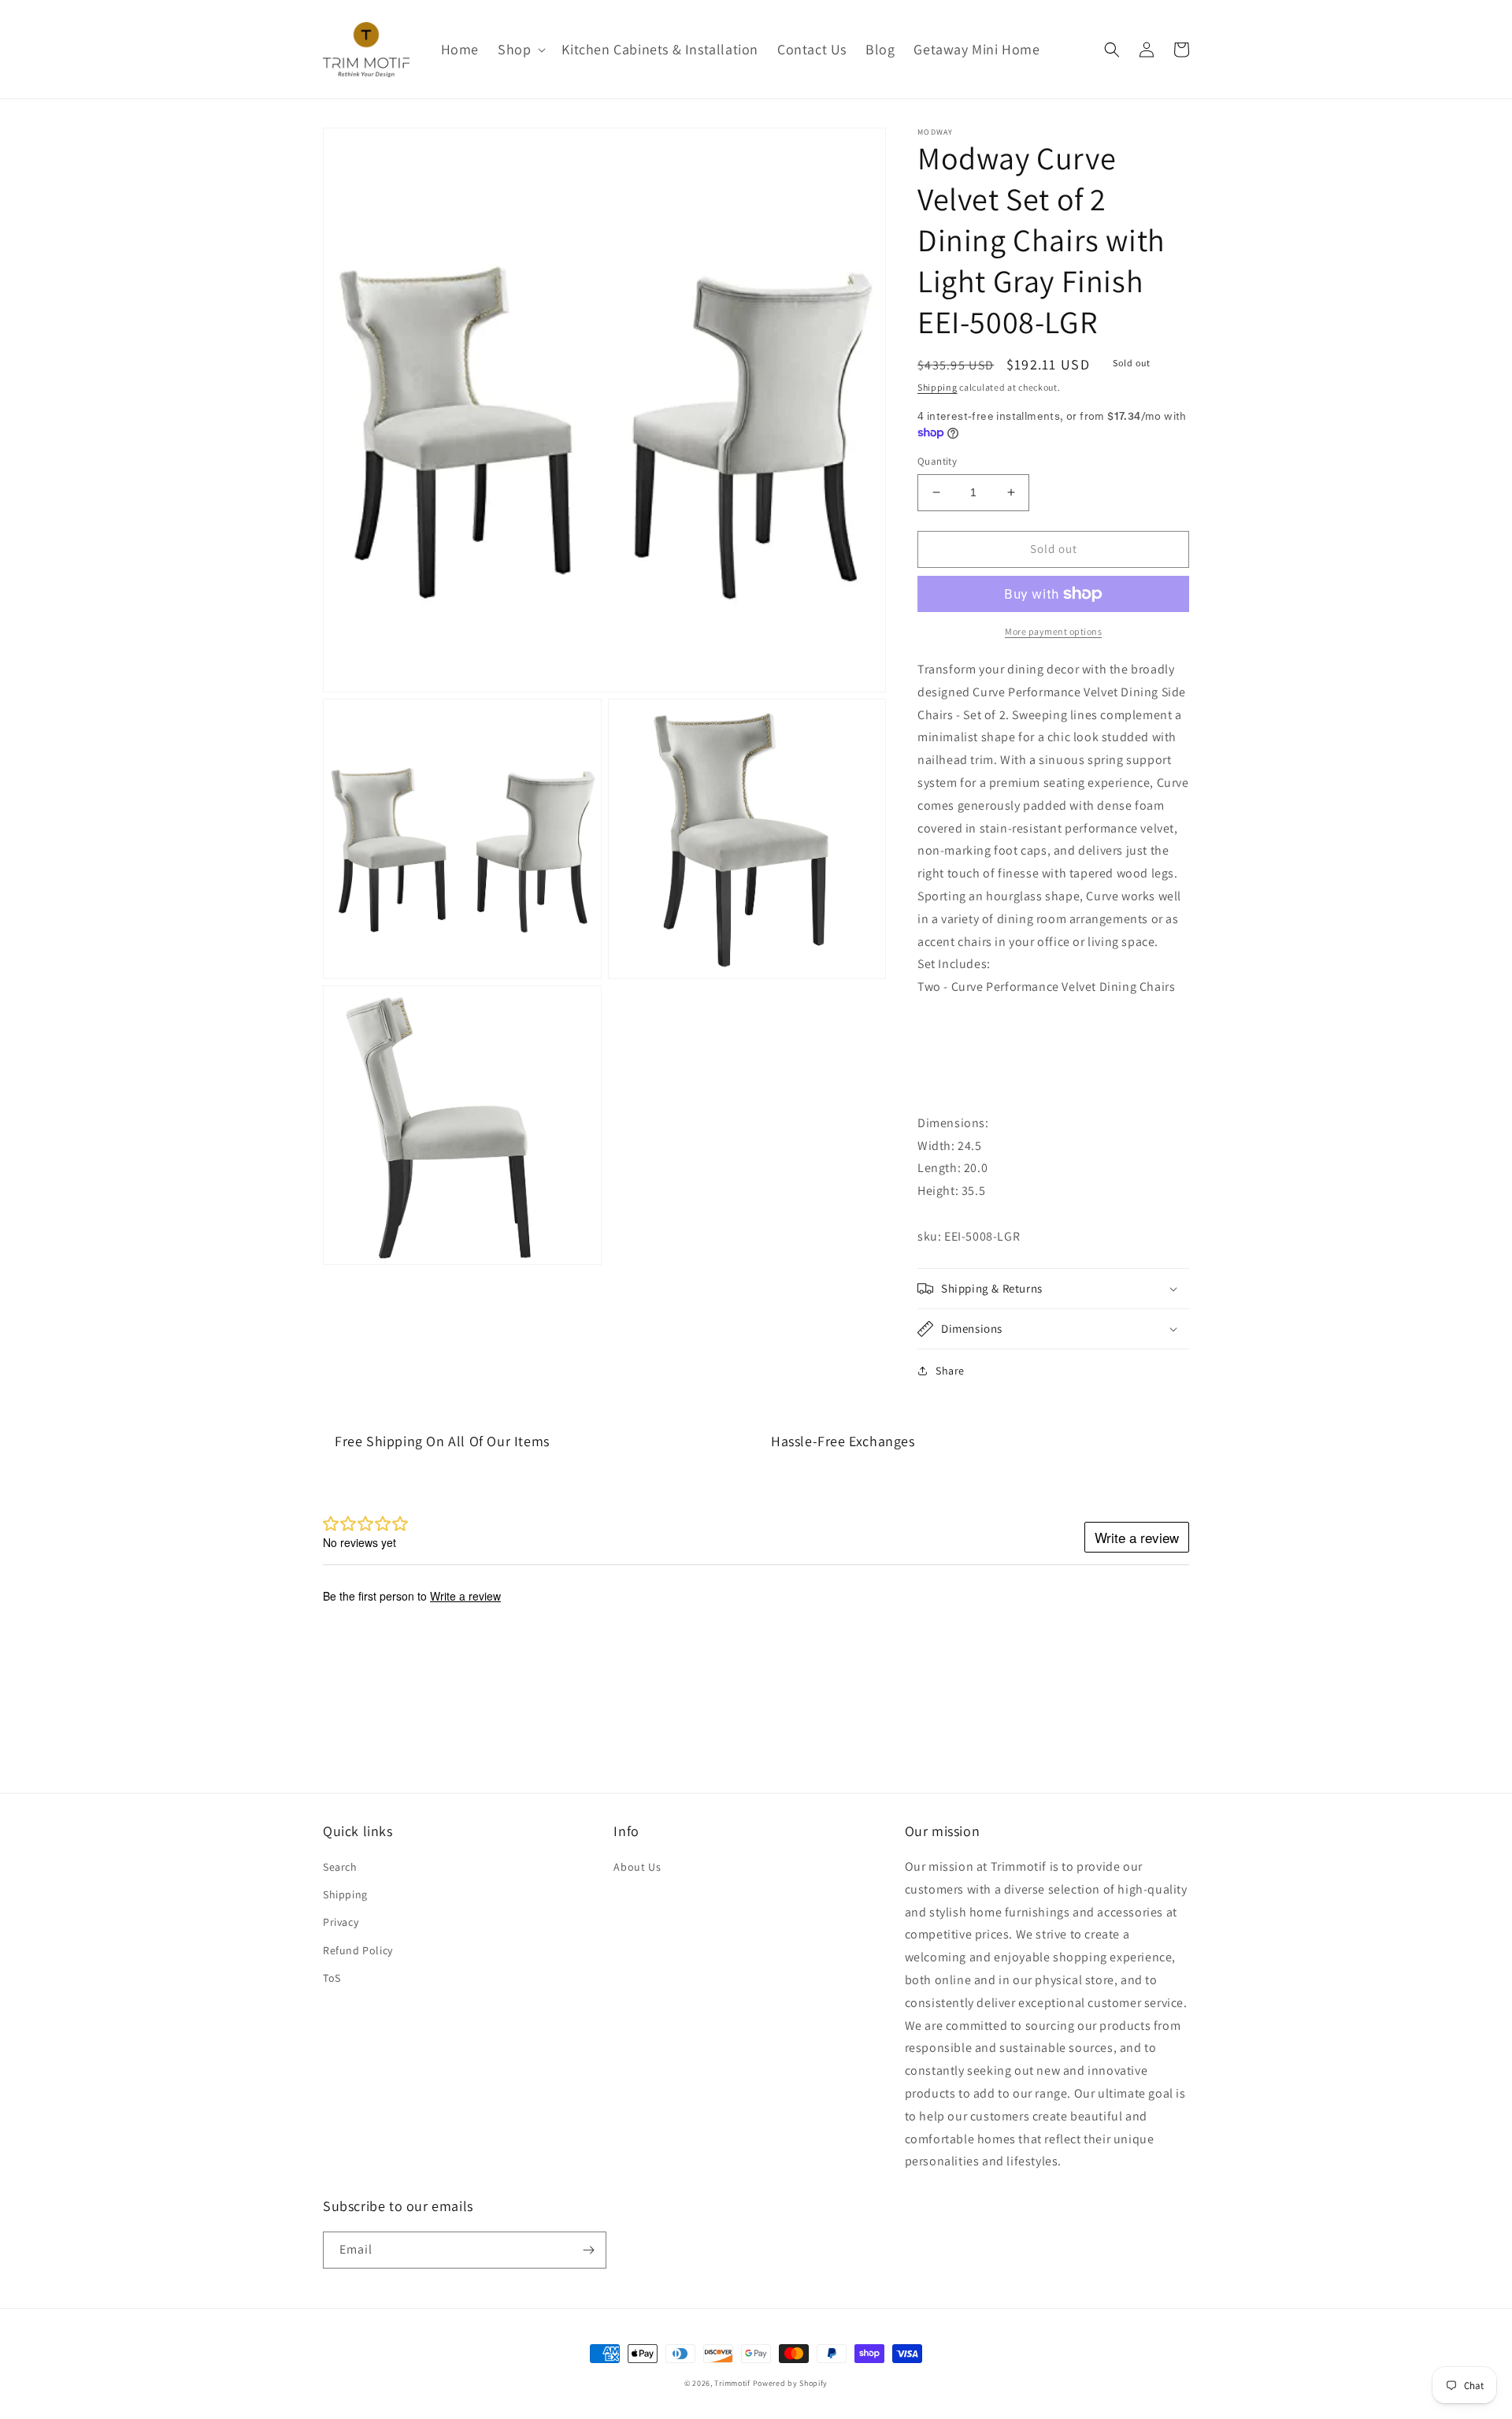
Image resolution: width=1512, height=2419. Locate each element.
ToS (332, 1978)
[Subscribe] (588, 2250)
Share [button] (950, 1371)
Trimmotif (732, 2383)
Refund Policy (358, 1950)
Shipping (938, 387)
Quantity (937, 461)
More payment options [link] (1053, 631)
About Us (637, 1867)
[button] (520, 49)
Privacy (341, 1922)
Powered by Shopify (791, 2383)
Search (340, 1867)
